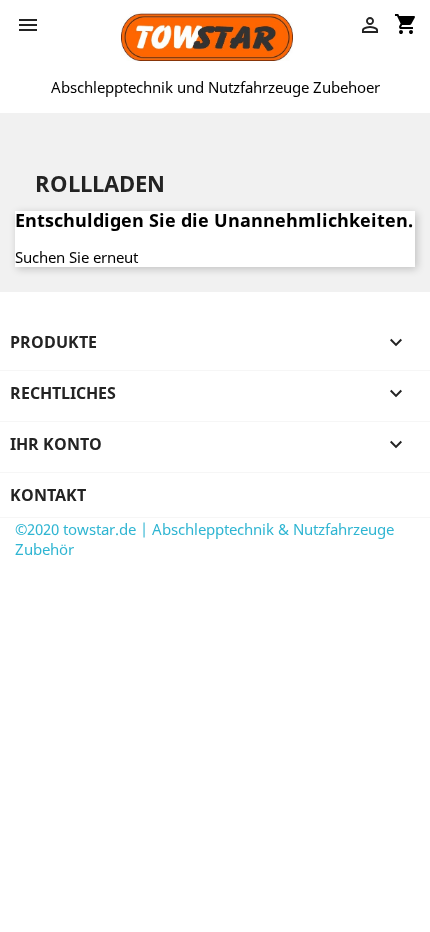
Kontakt (48, 495)
